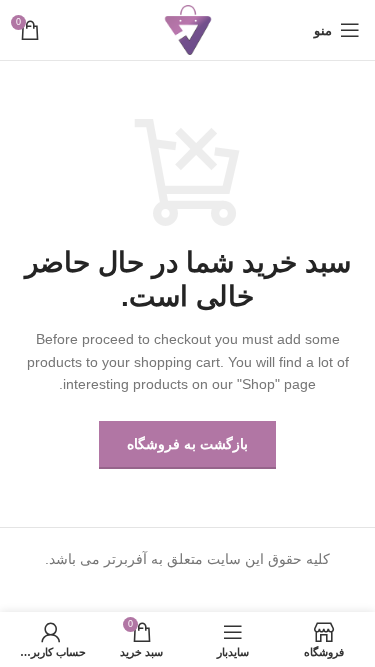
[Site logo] (188, 29)
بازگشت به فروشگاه (187, 444)
